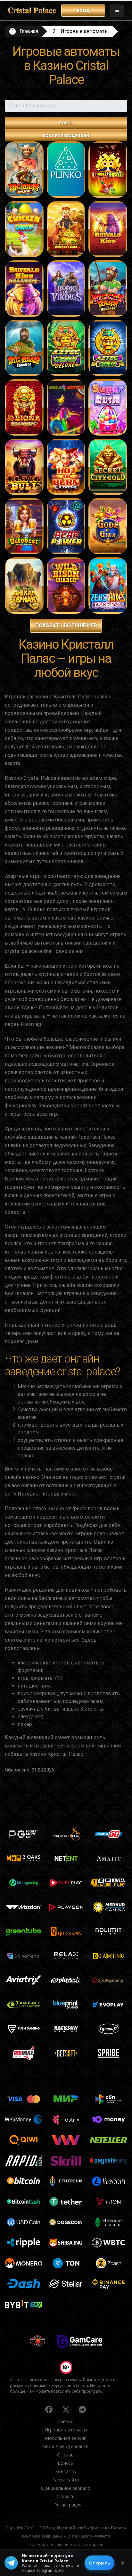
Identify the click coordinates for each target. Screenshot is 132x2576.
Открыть (99, 2563)
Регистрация (68, 2505)
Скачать (66, 2496)
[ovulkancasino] (49, 2409)
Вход (83, 10)
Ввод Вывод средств (66, 2446)
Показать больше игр (66, 625)
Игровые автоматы (85, 31)
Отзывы (66, 2455)
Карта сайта (66, 2480)
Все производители (66, 135)
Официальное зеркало (66, 2488)
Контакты (66, 2471)
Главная (29, 31)
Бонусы (66, 2463)
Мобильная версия (66, 2438)
